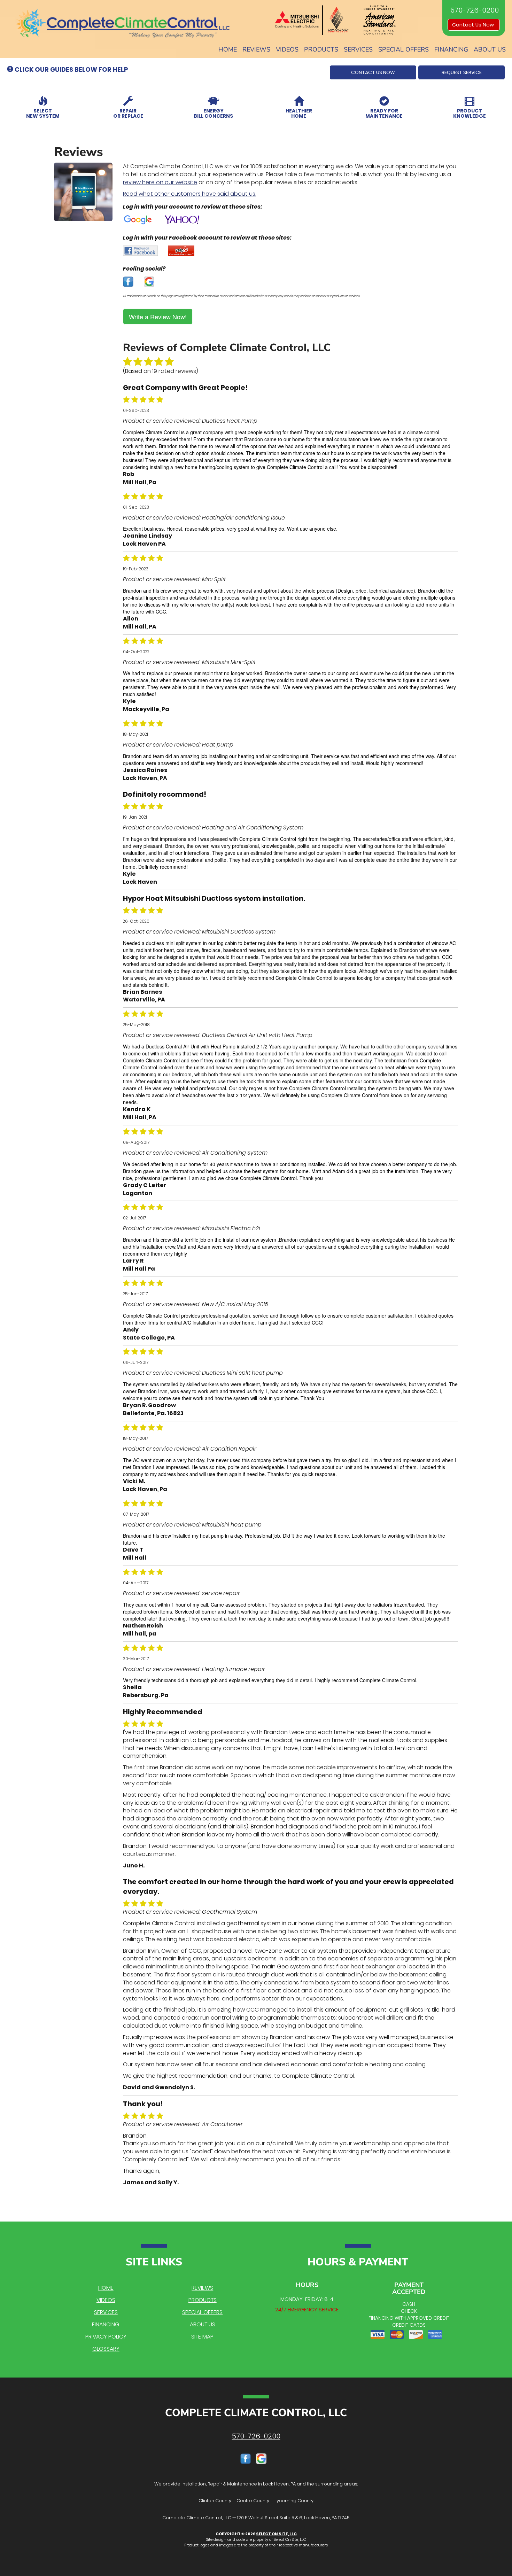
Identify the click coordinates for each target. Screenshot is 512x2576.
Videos (287, 49)
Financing (451, 49)
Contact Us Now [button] (474, 25)
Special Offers (404, 49)
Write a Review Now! (158, 317)
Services (358, 49)
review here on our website (160, 182)
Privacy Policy (106, 2337)
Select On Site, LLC (276, 2534)
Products (321, 49)
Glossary (106, 2349)
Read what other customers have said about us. (189, 194)
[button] (373, 72)
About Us (490, 49)
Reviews (256, 49)
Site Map (202, 2337)
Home (228, 49)
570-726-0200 (256, 2436)
